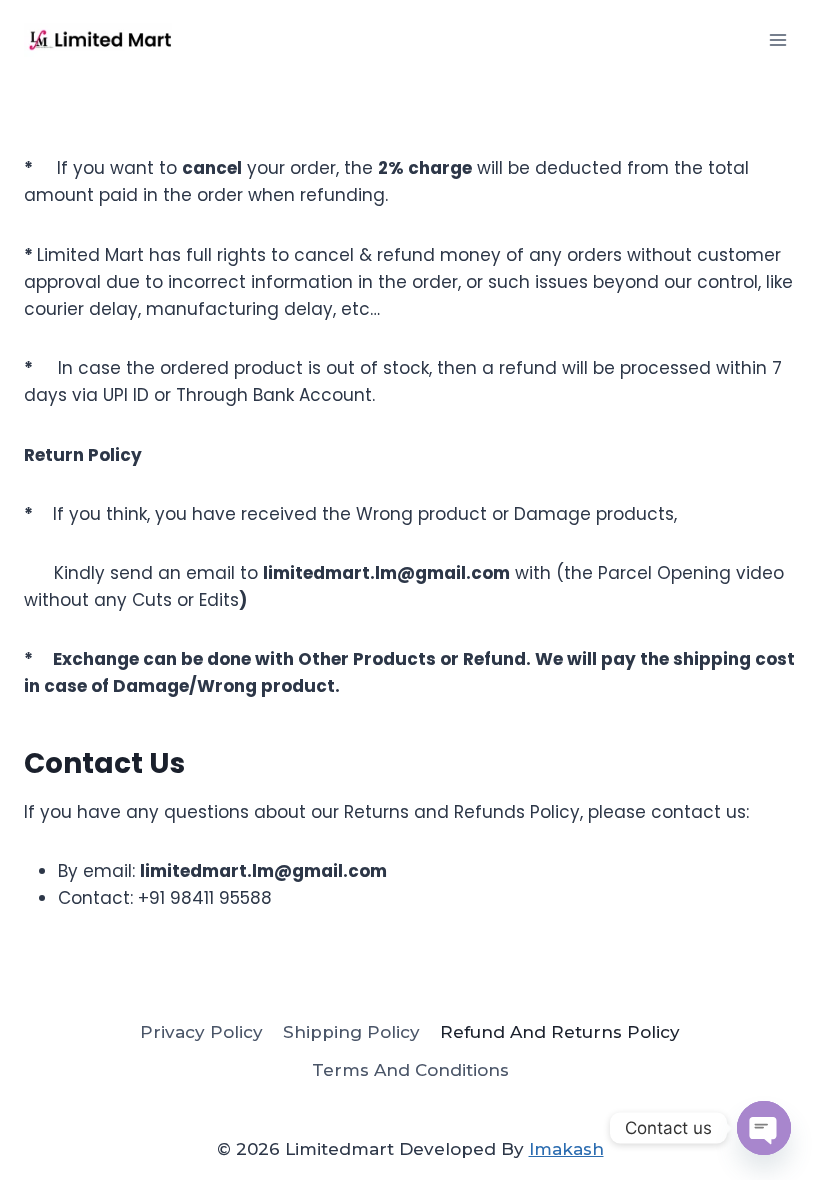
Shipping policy (351, 1032)
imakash (566, 1149)
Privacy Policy (201, 1032)
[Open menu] (777, 39)
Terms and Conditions (410, 1070)
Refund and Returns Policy (560, 1032)
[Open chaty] (764, 1128)
